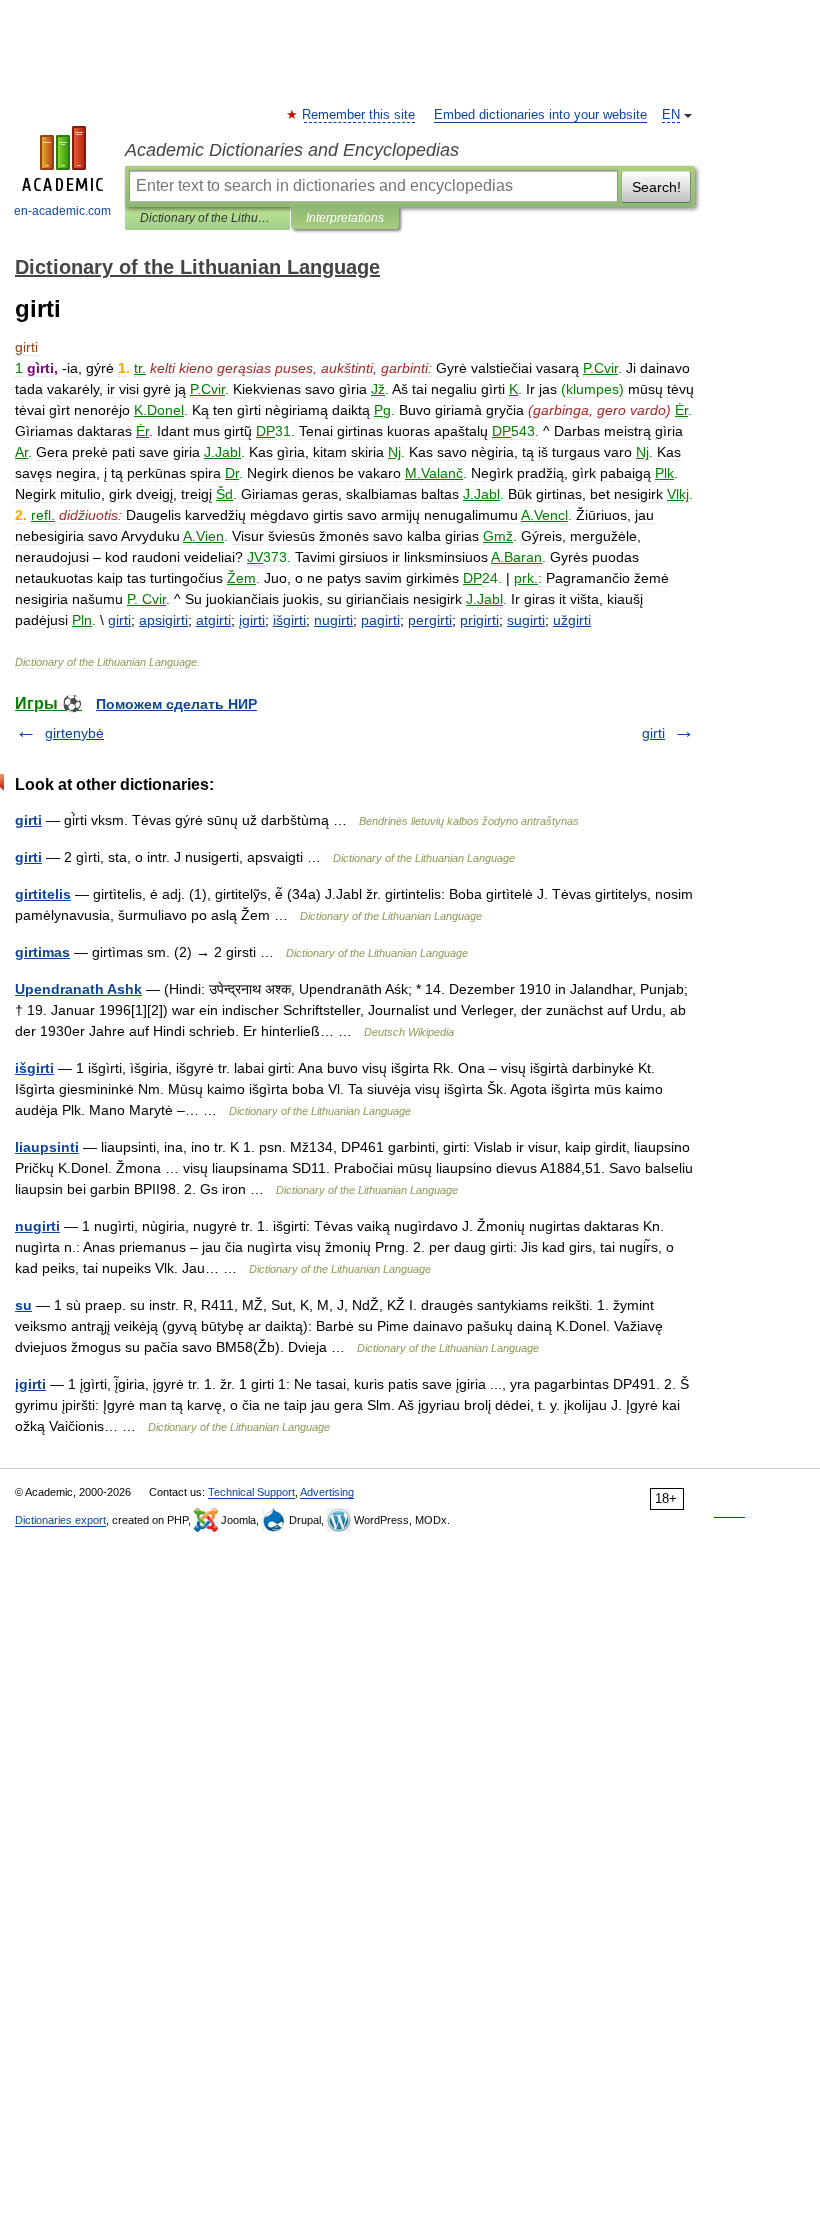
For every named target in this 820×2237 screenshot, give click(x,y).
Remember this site (359, 115)
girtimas (42, 952)
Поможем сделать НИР (176, 704)
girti (653, 733)
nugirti (37, 1226)
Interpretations (345, 218)
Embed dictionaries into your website (540, 115)
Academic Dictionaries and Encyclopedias (292, 150)
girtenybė (74, 733)
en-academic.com (62, 211)
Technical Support (251, 1492)
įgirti (30, 1384)
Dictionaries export (60, 1520)
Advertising (327, 1492)
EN (671, 115)
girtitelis (43, 894)
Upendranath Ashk (78, 989)
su (23, 1305)
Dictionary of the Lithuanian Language (207, 218)
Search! (656, 187)
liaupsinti (47, 1147)
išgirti (34, 1068)
